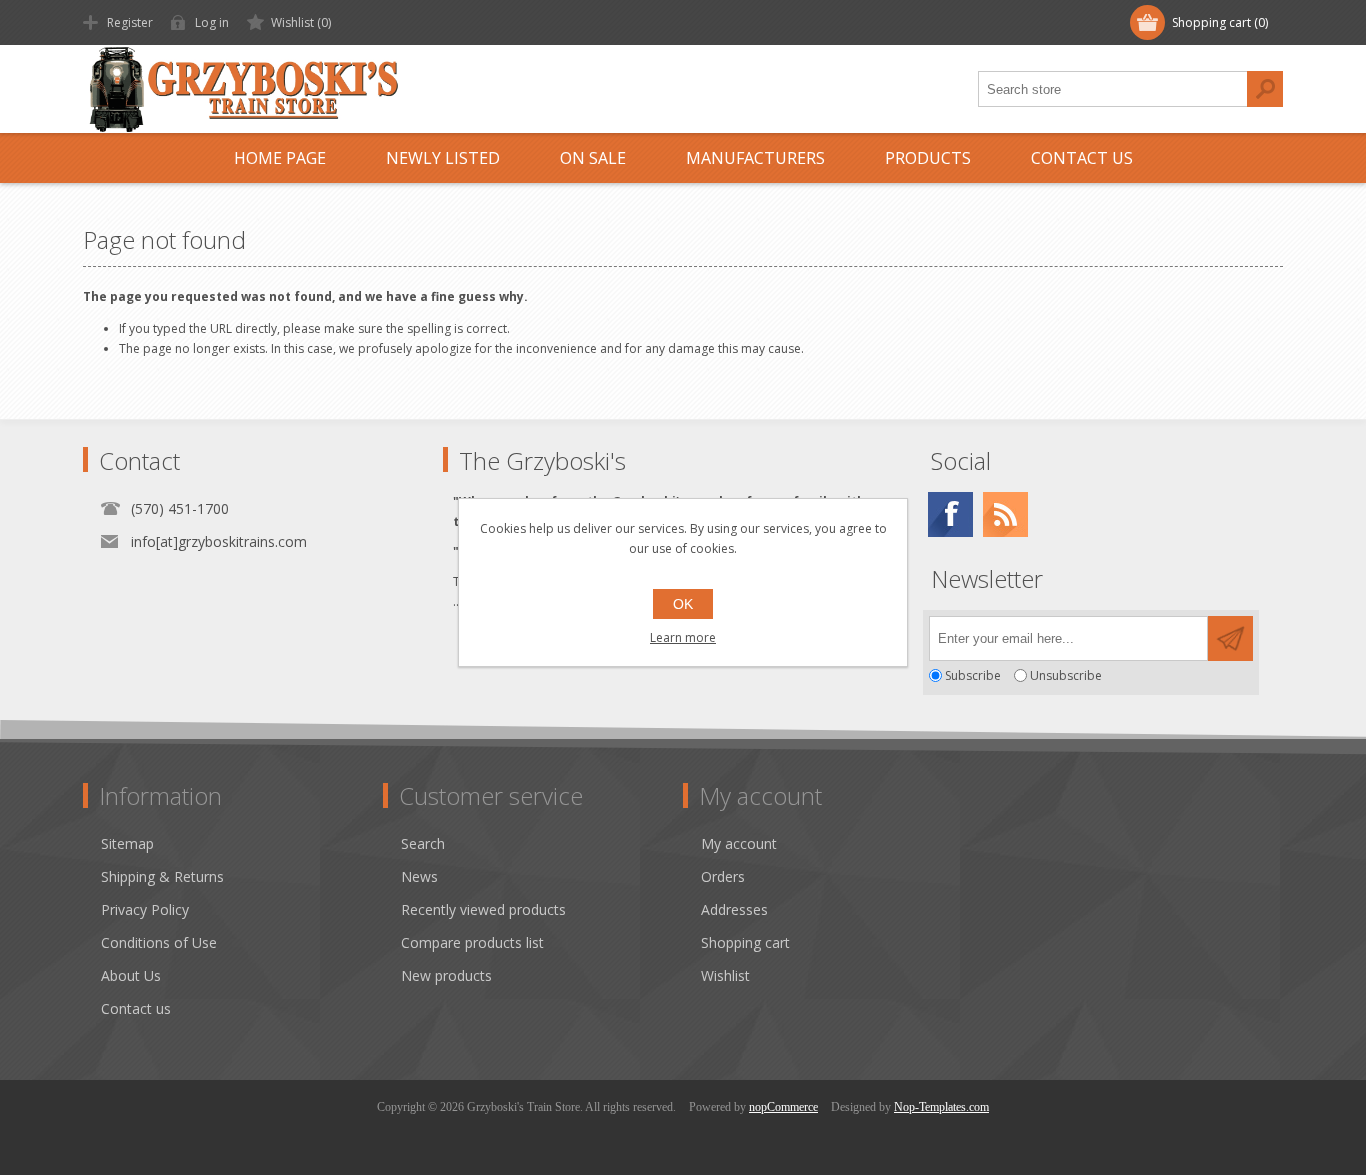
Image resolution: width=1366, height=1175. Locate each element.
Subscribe (973, 675)
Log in (212, 22)
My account (739, 843)
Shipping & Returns (162, 876)
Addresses (734, 909)
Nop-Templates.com (941, 1107)
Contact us (136, 1008)
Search (1265, 89)
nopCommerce (783, 1107)
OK (683, 604)
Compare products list (472, 942)
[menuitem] (242, 843)
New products (446, 975)
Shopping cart (745, 942)
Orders (723, 876)
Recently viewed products (483, 909)
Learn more (683, 637)
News (419, 876)
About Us (131, 975)
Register (130, 22)
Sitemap (127, 843)
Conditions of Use (159, 942)
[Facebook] (950, 514)
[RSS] (1005, 514)
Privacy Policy (145, 909)
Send (1230, 638)
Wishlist (725, 975)
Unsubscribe (1066, 675)
